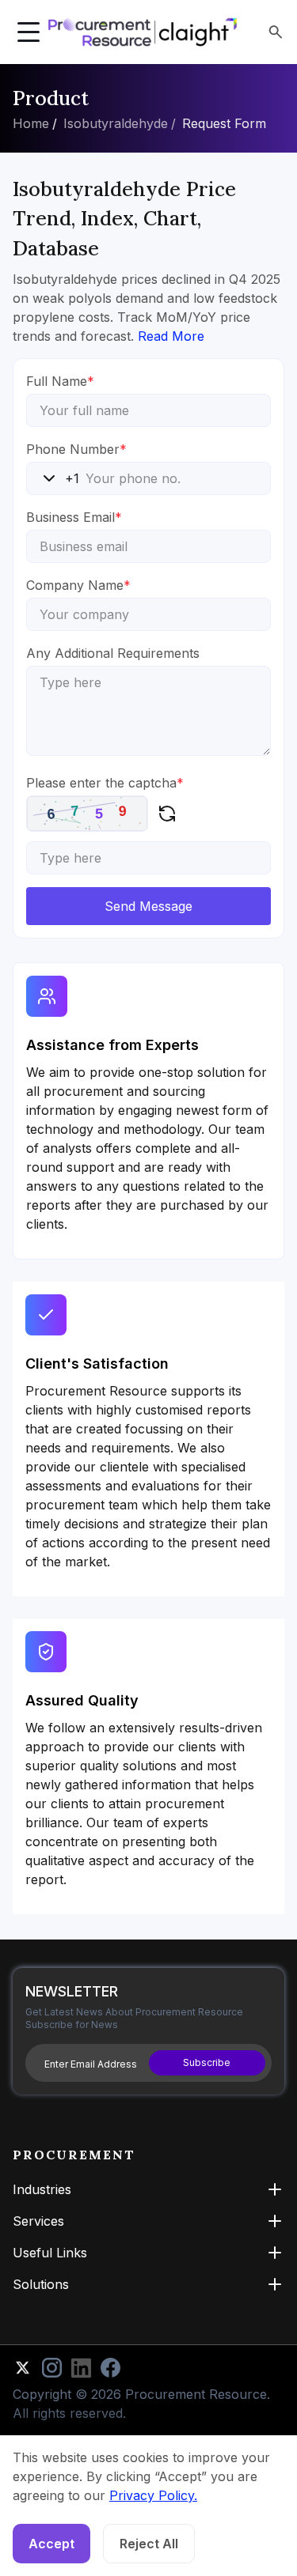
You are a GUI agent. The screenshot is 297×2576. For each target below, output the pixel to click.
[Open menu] (29, 32)
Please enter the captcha (105, 783)
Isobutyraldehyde (116, 123)
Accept (51, 2544)
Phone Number (76, 449)
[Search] (276, 32)
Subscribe (207, 2062)
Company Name (78, 585)
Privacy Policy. (153, 2495)
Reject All (149, 2544)
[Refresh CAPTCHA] (167, 814)
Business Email (74, 517)
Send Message (148, 906)
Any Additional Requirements (113, 653)
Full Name (60, 381)
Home (31, 123)
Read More (171, 336)
